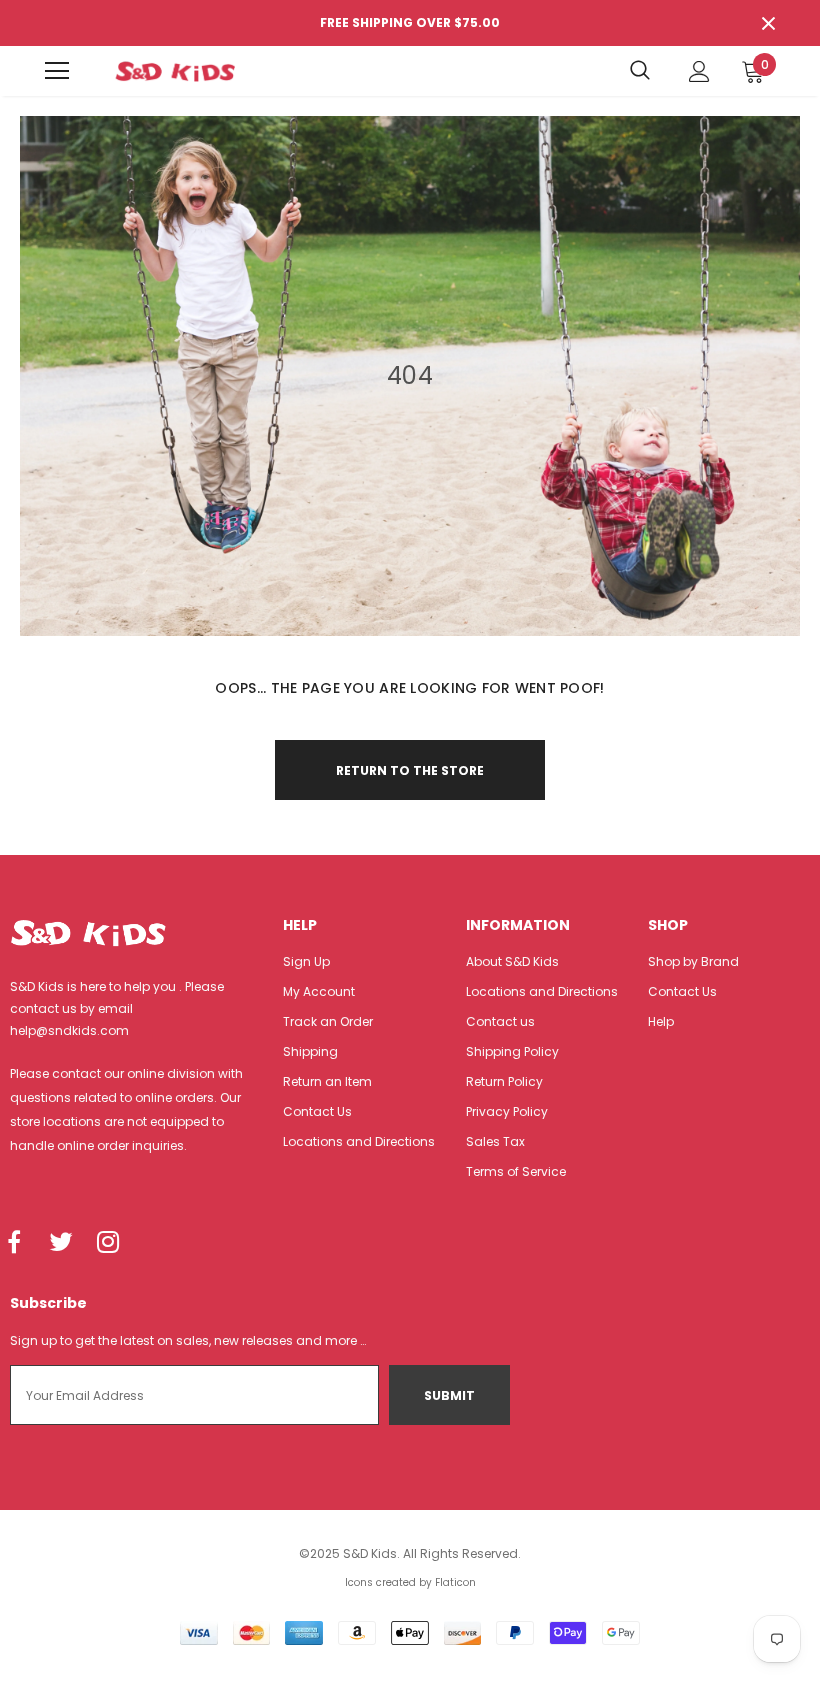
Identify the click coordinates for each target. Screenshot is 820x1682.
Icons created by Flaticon (410, 1582)
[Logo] (175, 71)
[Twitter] (61, 1244)
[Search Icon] (640, 71)
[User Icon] (699, 71)
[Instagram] (108, 1244)
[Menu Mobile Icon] (57, 71)
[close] (768, 23)
